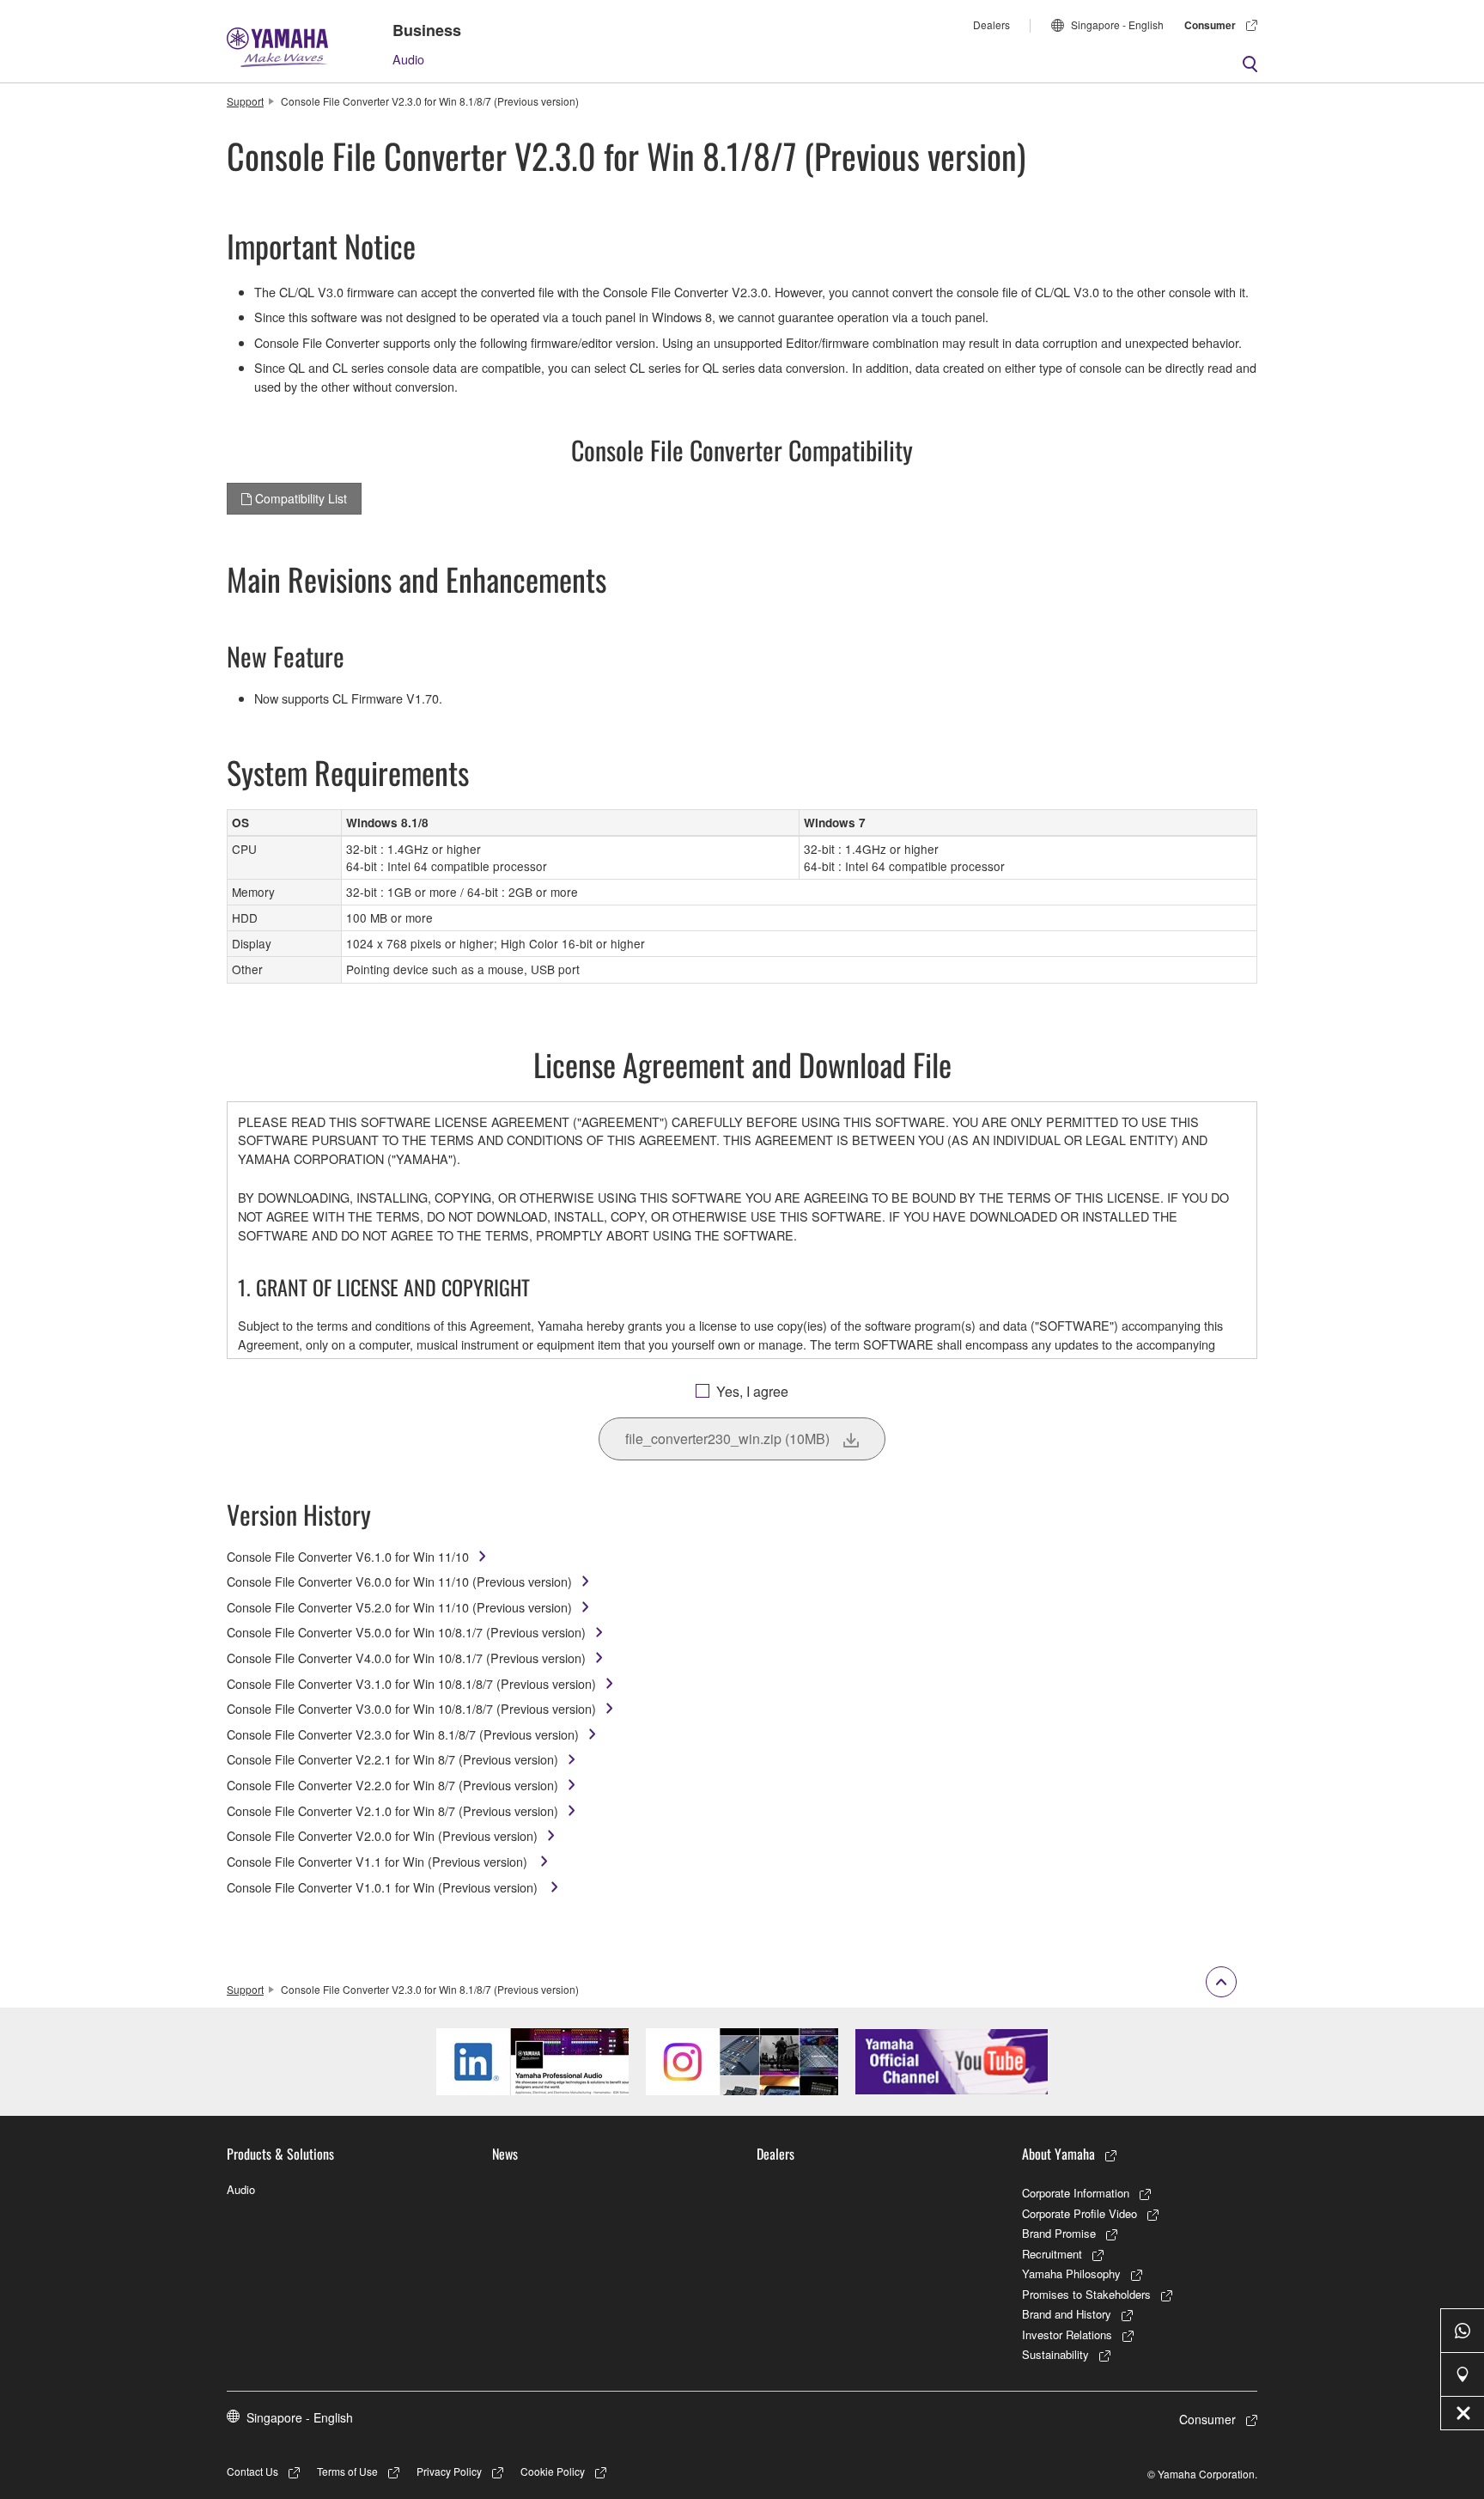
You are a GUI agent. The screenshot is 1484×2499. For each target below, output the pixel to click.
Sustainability (1055, 2354)
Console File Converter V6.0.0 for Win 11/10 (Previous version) (399, 1581)
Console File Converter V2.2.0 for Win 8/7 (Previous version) (392, 1785)
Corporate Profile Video (1080, 2213)
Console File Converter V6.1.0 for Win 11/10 (348, 1556)
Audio (408, 59)
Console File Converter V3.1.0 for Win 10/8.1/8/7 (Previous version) (411, 1683)
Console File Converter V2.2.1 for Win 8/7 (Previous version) (392, 1759)
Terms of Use (347, 2471)
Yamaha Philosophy (1071, 2273)
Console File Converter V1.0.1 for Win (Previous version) (384, 1887)
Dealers (991, 24)
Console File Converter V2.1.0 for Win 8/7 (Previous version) (392, 1810)
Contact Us (252, 2471)
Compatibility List (299, 498)
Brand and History (1067, 2314)
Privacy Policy (449, 2471)
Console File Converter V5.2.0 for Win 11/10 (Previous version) (399, 1607)
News (505, 2154)
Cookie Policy (553, 2471)
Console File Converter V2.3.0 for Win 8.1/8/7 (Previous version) (403, 1734)
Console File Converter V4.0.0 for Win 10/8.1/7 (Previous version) (406, 1658)
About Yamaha (1058, 2154)
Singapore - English (1117, 24)
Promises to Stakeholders (1086, 2294)
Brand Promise (1059, 2233)
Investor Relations (1067, 2334)
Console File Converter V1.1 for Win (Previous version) (379, 1861)
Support (245, 101)
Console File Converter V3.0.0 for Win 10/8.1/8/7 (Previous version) (411, 1708)
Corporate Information (1076, 2193)
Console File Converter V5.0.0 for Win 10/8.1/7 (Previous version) (406, 1632)
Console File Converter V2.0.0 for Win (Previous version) (382, 1835)
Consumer (1210, 25)
